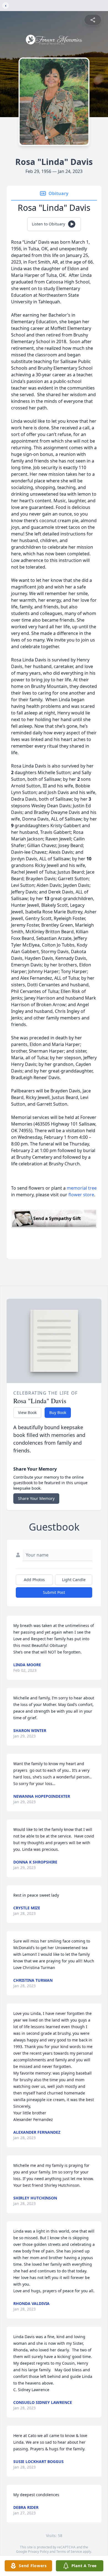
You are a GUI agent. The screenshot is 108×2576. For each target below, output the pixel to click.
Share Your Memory (36, 1498)
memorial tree (82, 1188)
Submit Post (54, 1592)
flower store (81, 1195)
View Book (27, 1412)
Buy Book (58, 1412)
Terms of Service (69, 2552)
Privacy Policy (38, 2552)
